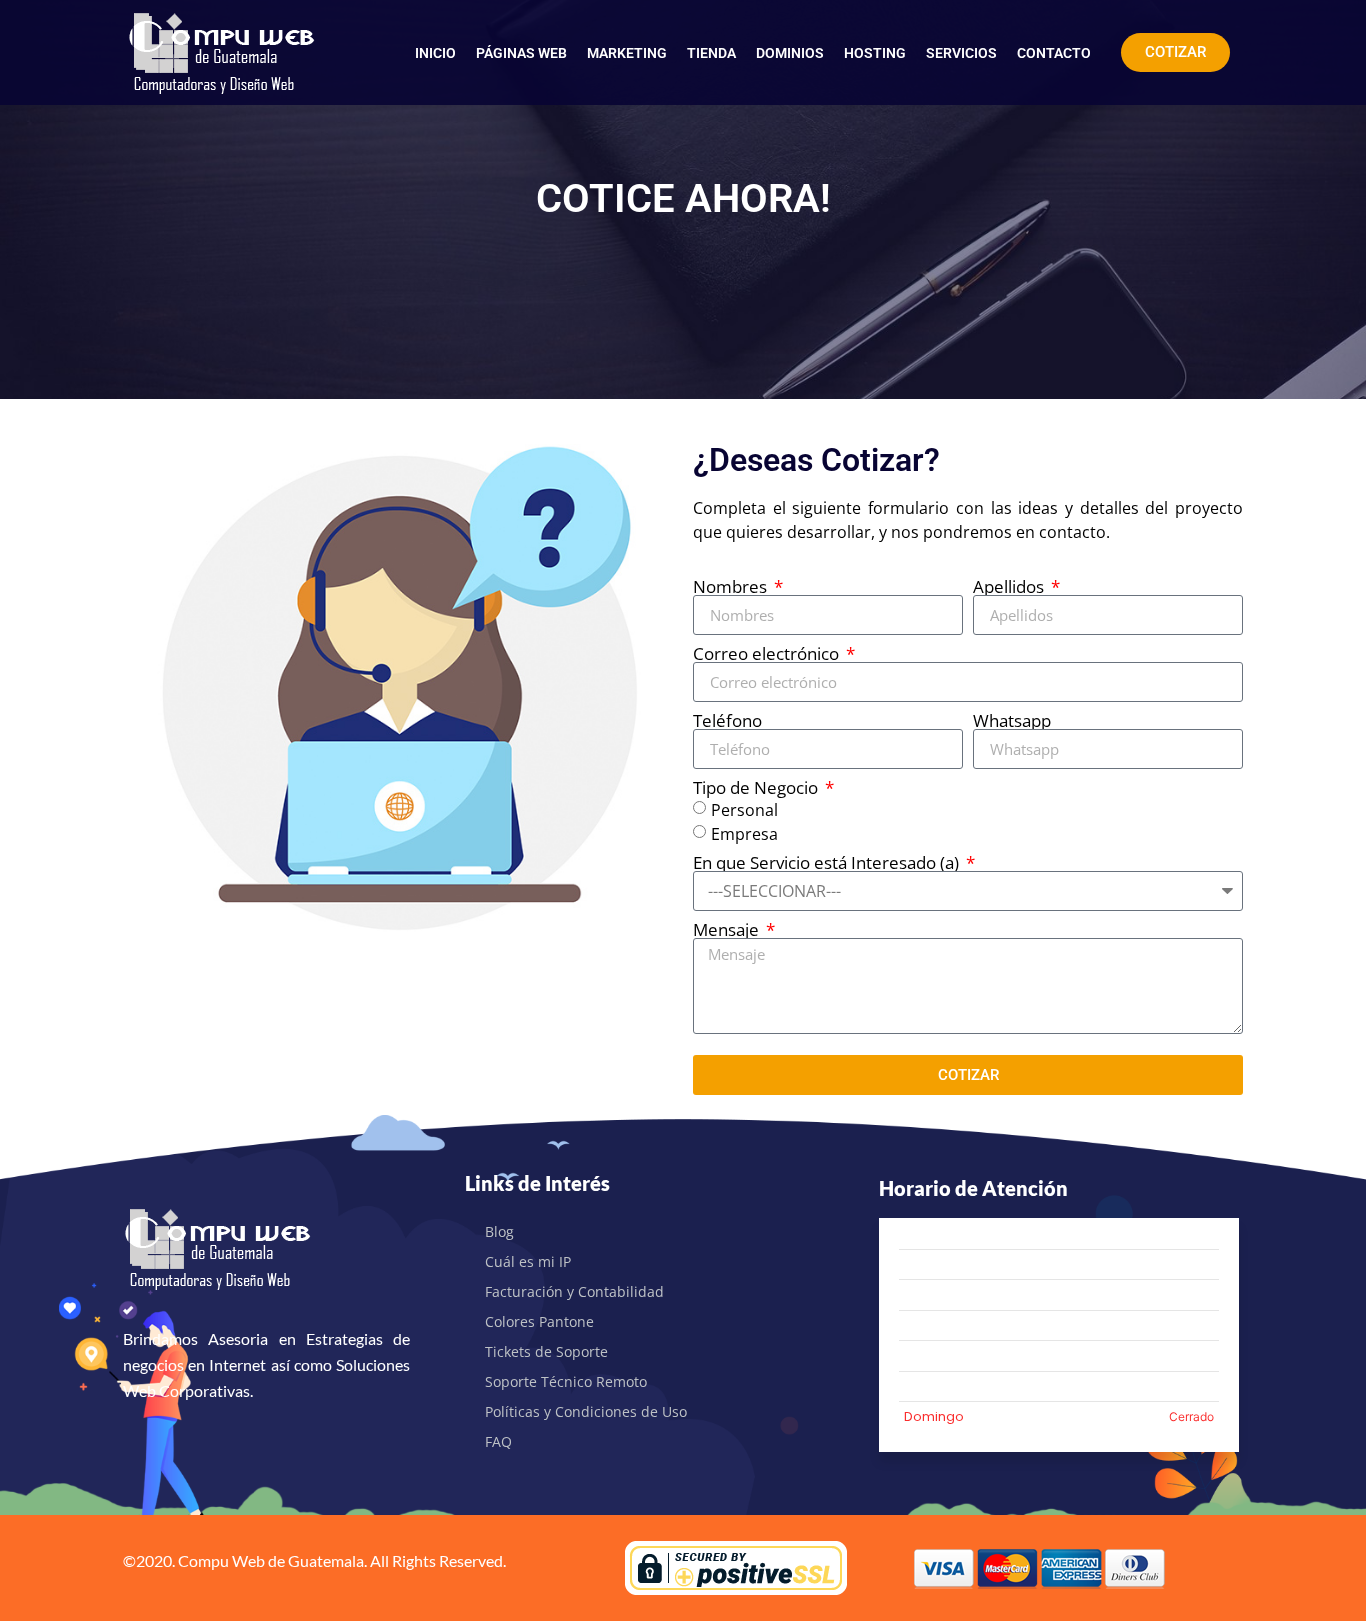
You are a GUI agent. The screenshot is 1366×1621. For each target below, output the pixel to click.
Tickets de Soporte (546, 1351)
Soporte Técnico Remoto (566, 1381)
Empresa (744, 834)
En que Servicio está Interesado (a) (828, 862)
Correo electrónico (768, 653)
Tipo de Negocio (757, 787)
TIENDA (711, 53)
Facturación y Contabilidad (574, 1291)
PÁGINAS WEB (521, 53)
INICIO (435, 53)
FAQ (498, 1441)
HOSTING (875, 53)
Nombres (732, 586)
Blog (499, 1231)
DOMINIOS (790, 53)
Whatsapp (1012, 720)
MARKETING (627, 53)
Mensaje (728, 929)
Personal (744, 810)
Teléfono (727, 720)
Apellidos (1010, 586)
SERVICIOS (961, 53)
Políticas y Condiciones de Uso (586, 1411)
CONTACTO (1054, 53)
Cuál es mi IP (528, 1261)
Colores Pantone (539, 1321)
